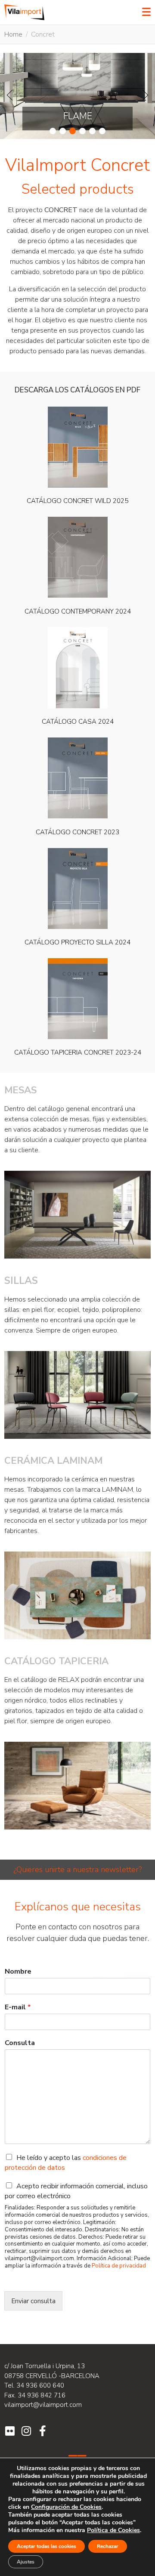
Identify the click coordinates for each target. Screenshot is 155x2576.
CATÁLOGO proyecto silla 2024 (77, 942)
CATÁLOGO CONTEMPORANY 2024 (78, 611)
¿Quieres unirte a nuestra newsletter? (77, 1870)
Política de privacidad (119, 2266)
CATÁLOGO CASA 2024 (78, 722)
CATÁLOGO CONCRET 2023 (77, 832)
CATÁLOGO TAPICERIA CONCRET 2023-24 (78, 1052)
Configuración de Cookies (66, 2507)
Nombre (18, 1972)
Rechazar (108, 2546)
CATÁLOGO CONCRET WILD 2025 (77, 501)
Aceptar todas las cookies (46, 2546)
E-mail (18, 2007)
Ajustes (26, 2562)
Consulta (20, 2043)
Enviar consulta (33, 2301)
